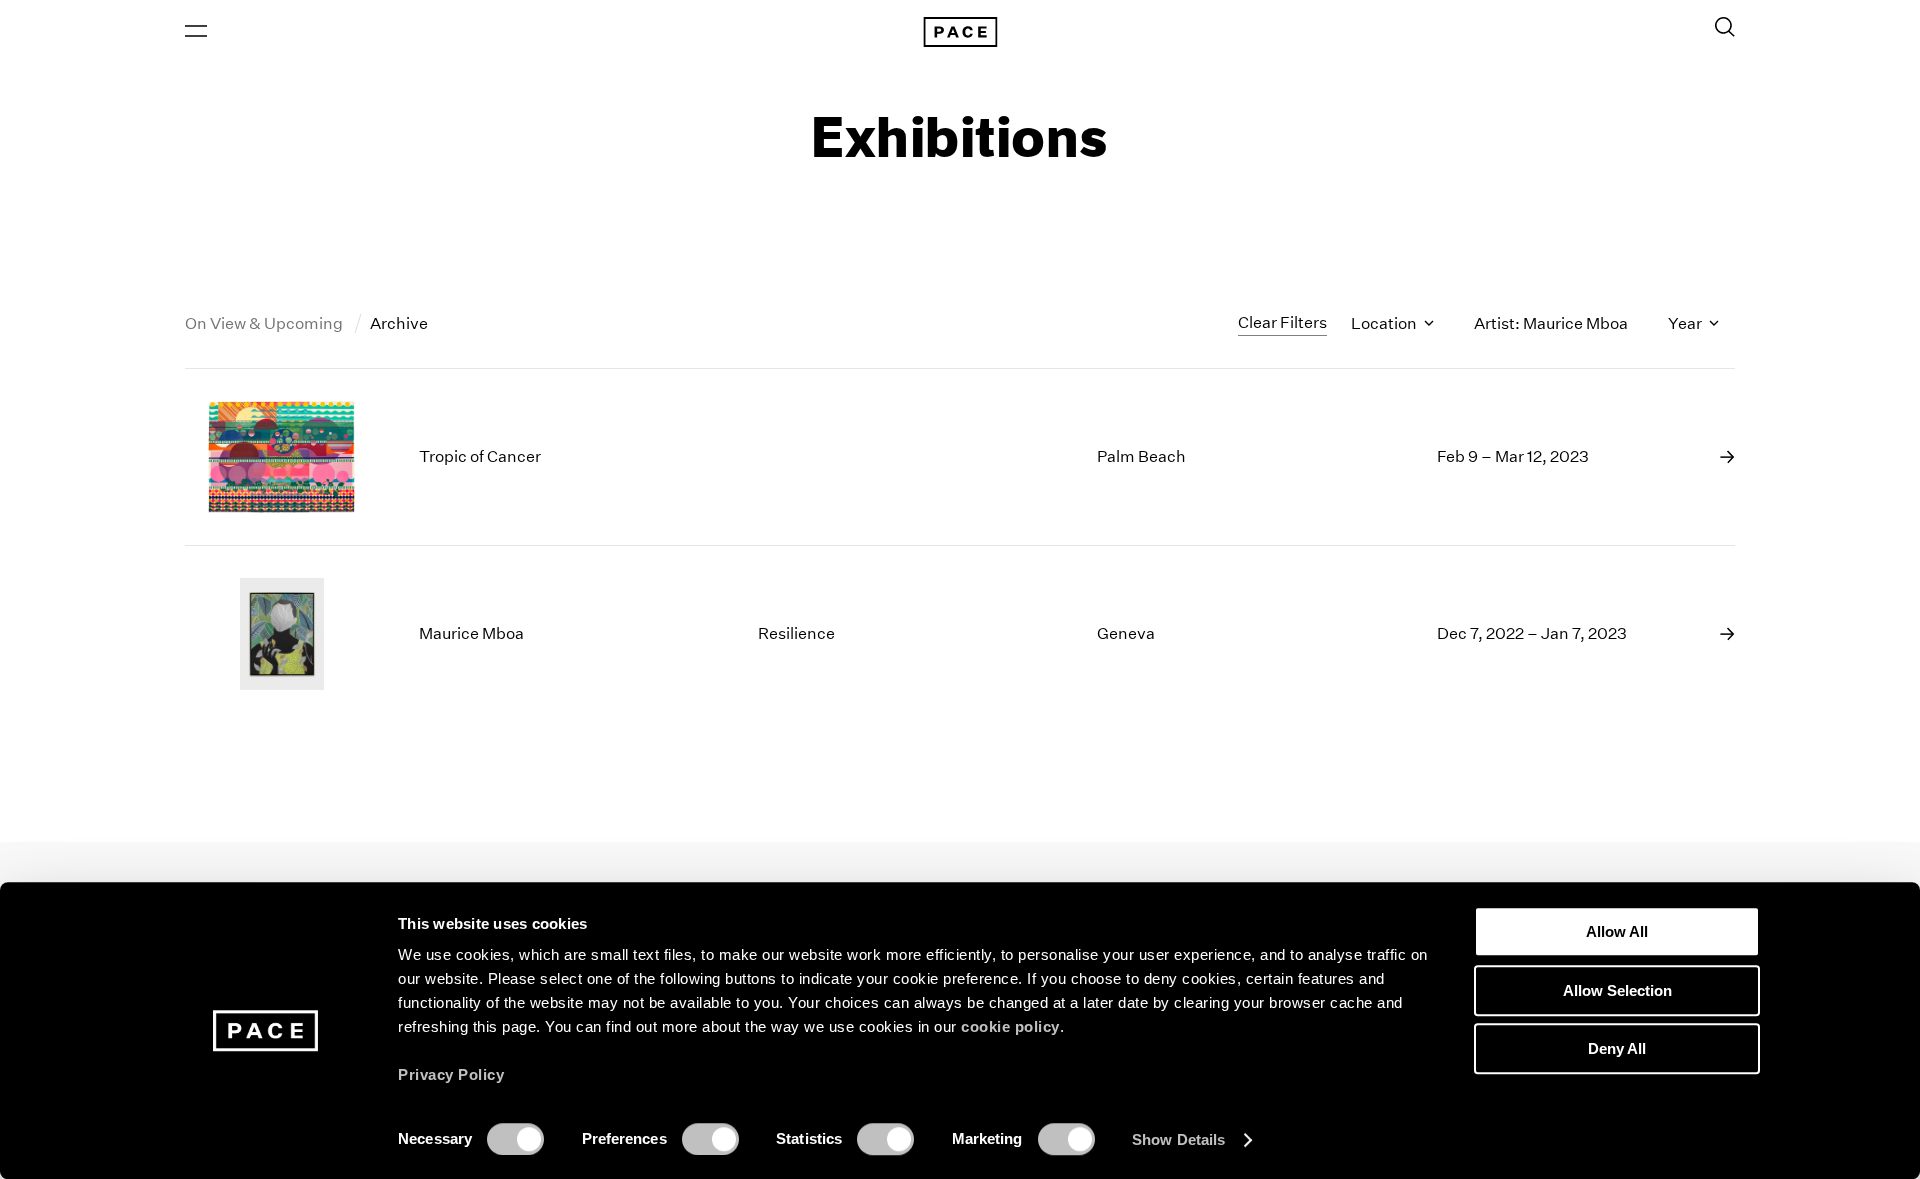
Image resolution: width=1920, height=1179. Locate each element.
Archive (399, 323)
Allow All (1617, 931)
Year (1686, 323)
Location (1385, 323)
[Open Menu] (196, 31)
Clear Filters (1282, 322)
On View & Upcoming (265, 323)
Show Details (1178, 1139)
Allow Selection (1617, 990)
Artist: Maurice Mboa (1551, 323)
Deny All (1617, 1048)
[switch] (710, 1139)
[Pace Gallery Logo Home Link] (960, 32)
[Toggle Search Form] (1725, 27)
